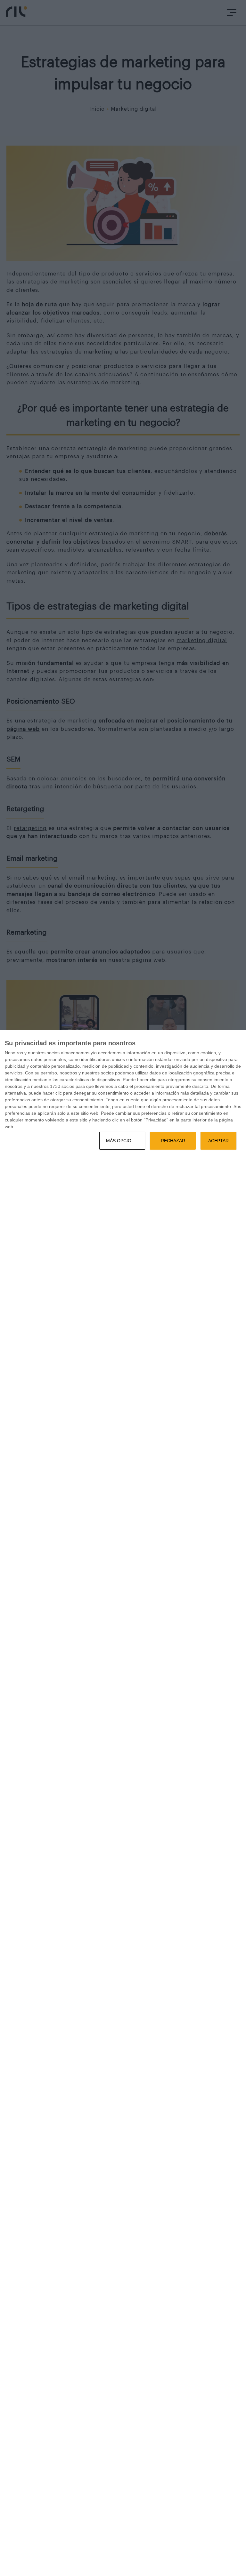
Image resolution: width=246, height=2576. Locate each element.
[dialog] (123, 1803)
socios (53, 1053)
